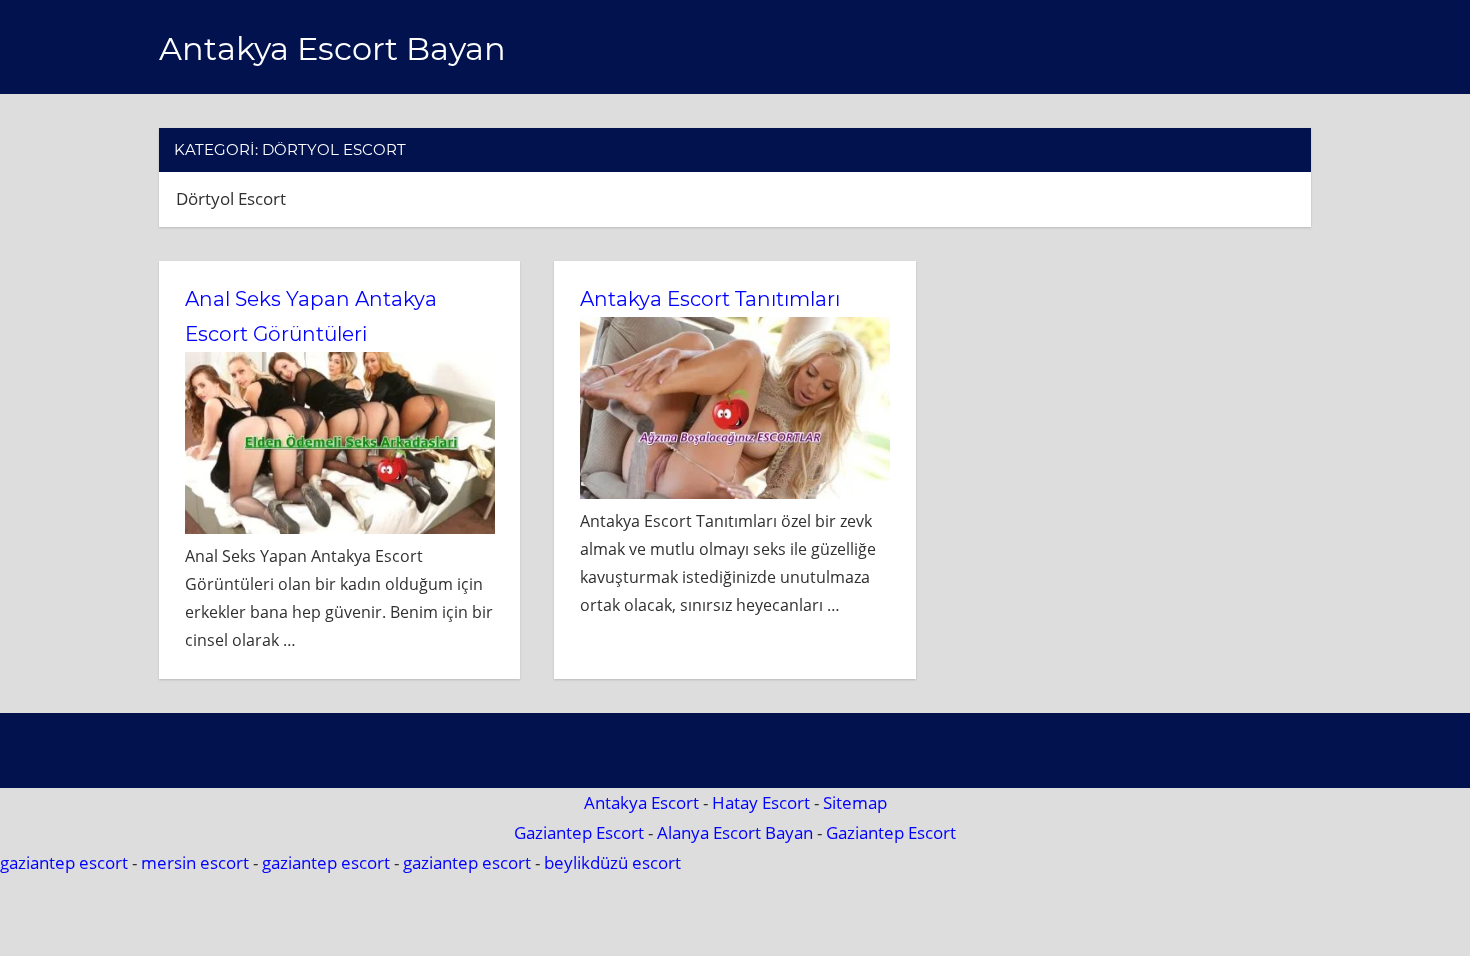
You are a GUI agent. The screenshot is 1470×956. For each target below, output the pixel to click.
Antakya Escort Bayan (332, 48)
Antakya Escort (641, 802)
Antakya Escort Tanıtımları (710, 299)
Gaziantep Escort (579, 832)
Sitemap (855, 802)
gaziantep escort (64, 862)
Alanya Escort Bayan (735, 832)
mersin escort (195, 862)
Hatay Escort (761, 802)
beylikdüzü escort (612, 862)
